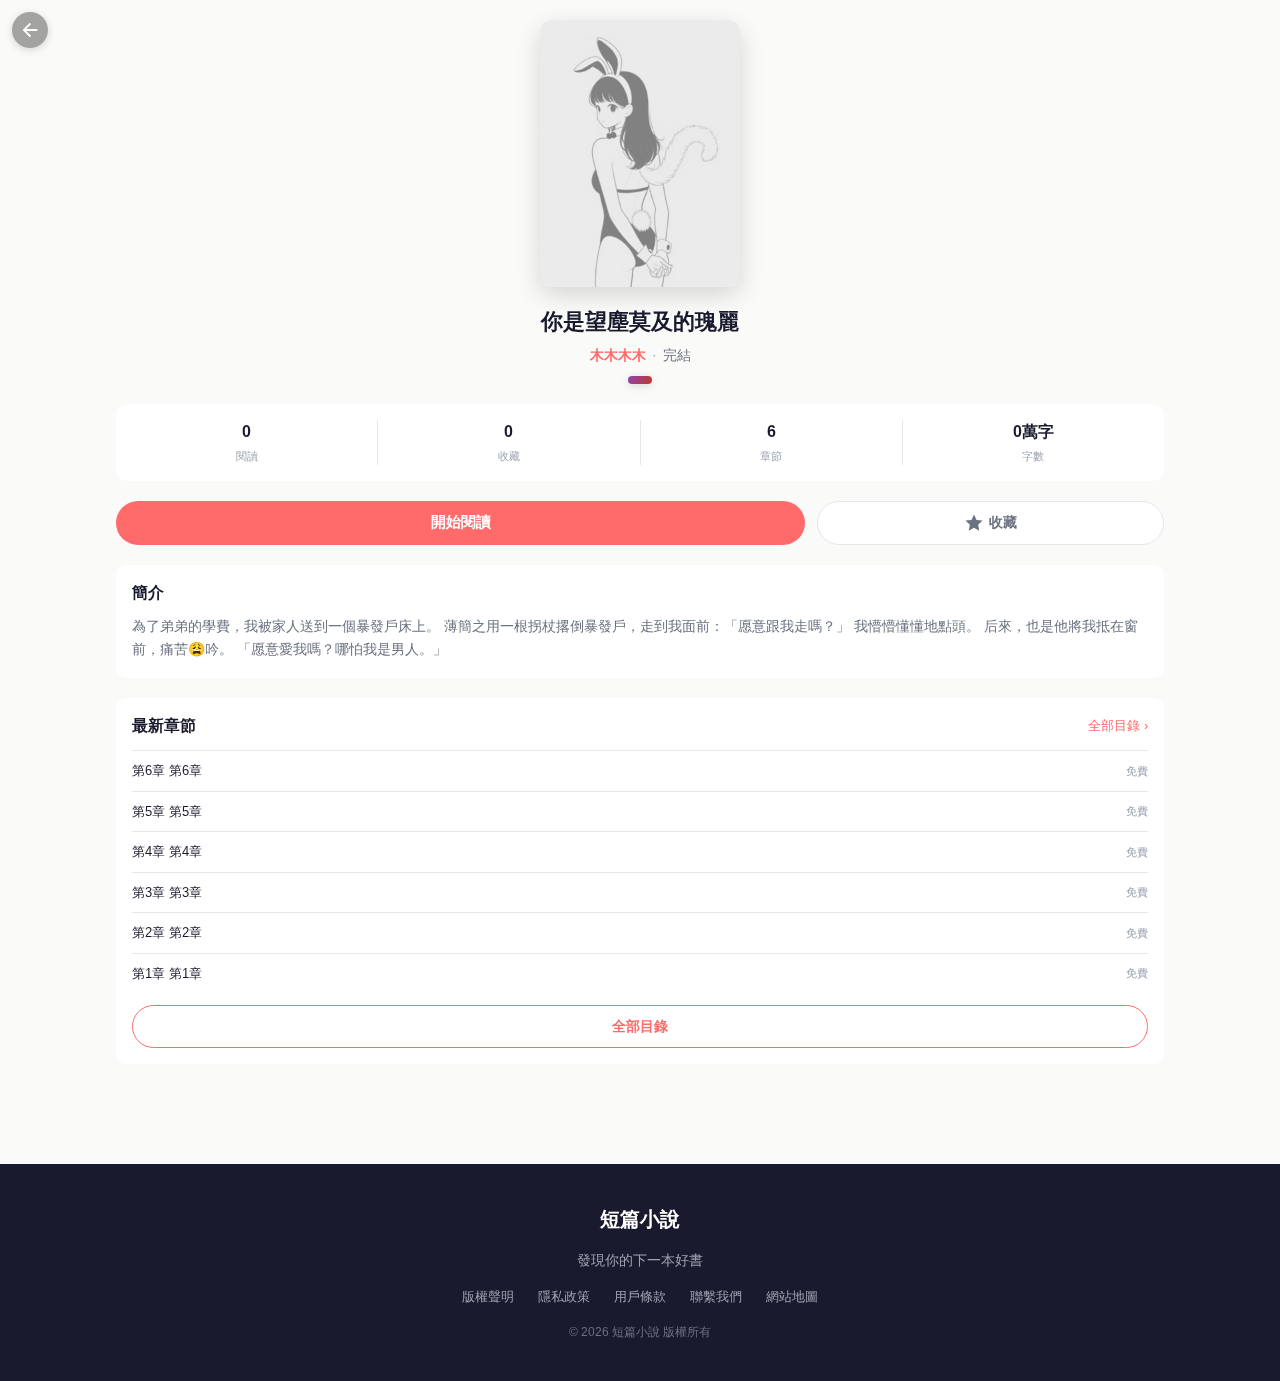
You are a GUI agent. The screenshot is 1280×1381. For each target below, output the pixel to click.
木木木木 (618, 355)
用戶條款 (640, 1296)
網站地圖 (792, 1296)
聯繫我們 (716, 1296)
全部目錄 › (1118, 725)
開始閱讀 (461, 521)
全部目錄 (640, 1026)
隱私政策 (564, 1296)
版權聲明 (488, 1296)
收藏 (1003, 522)
